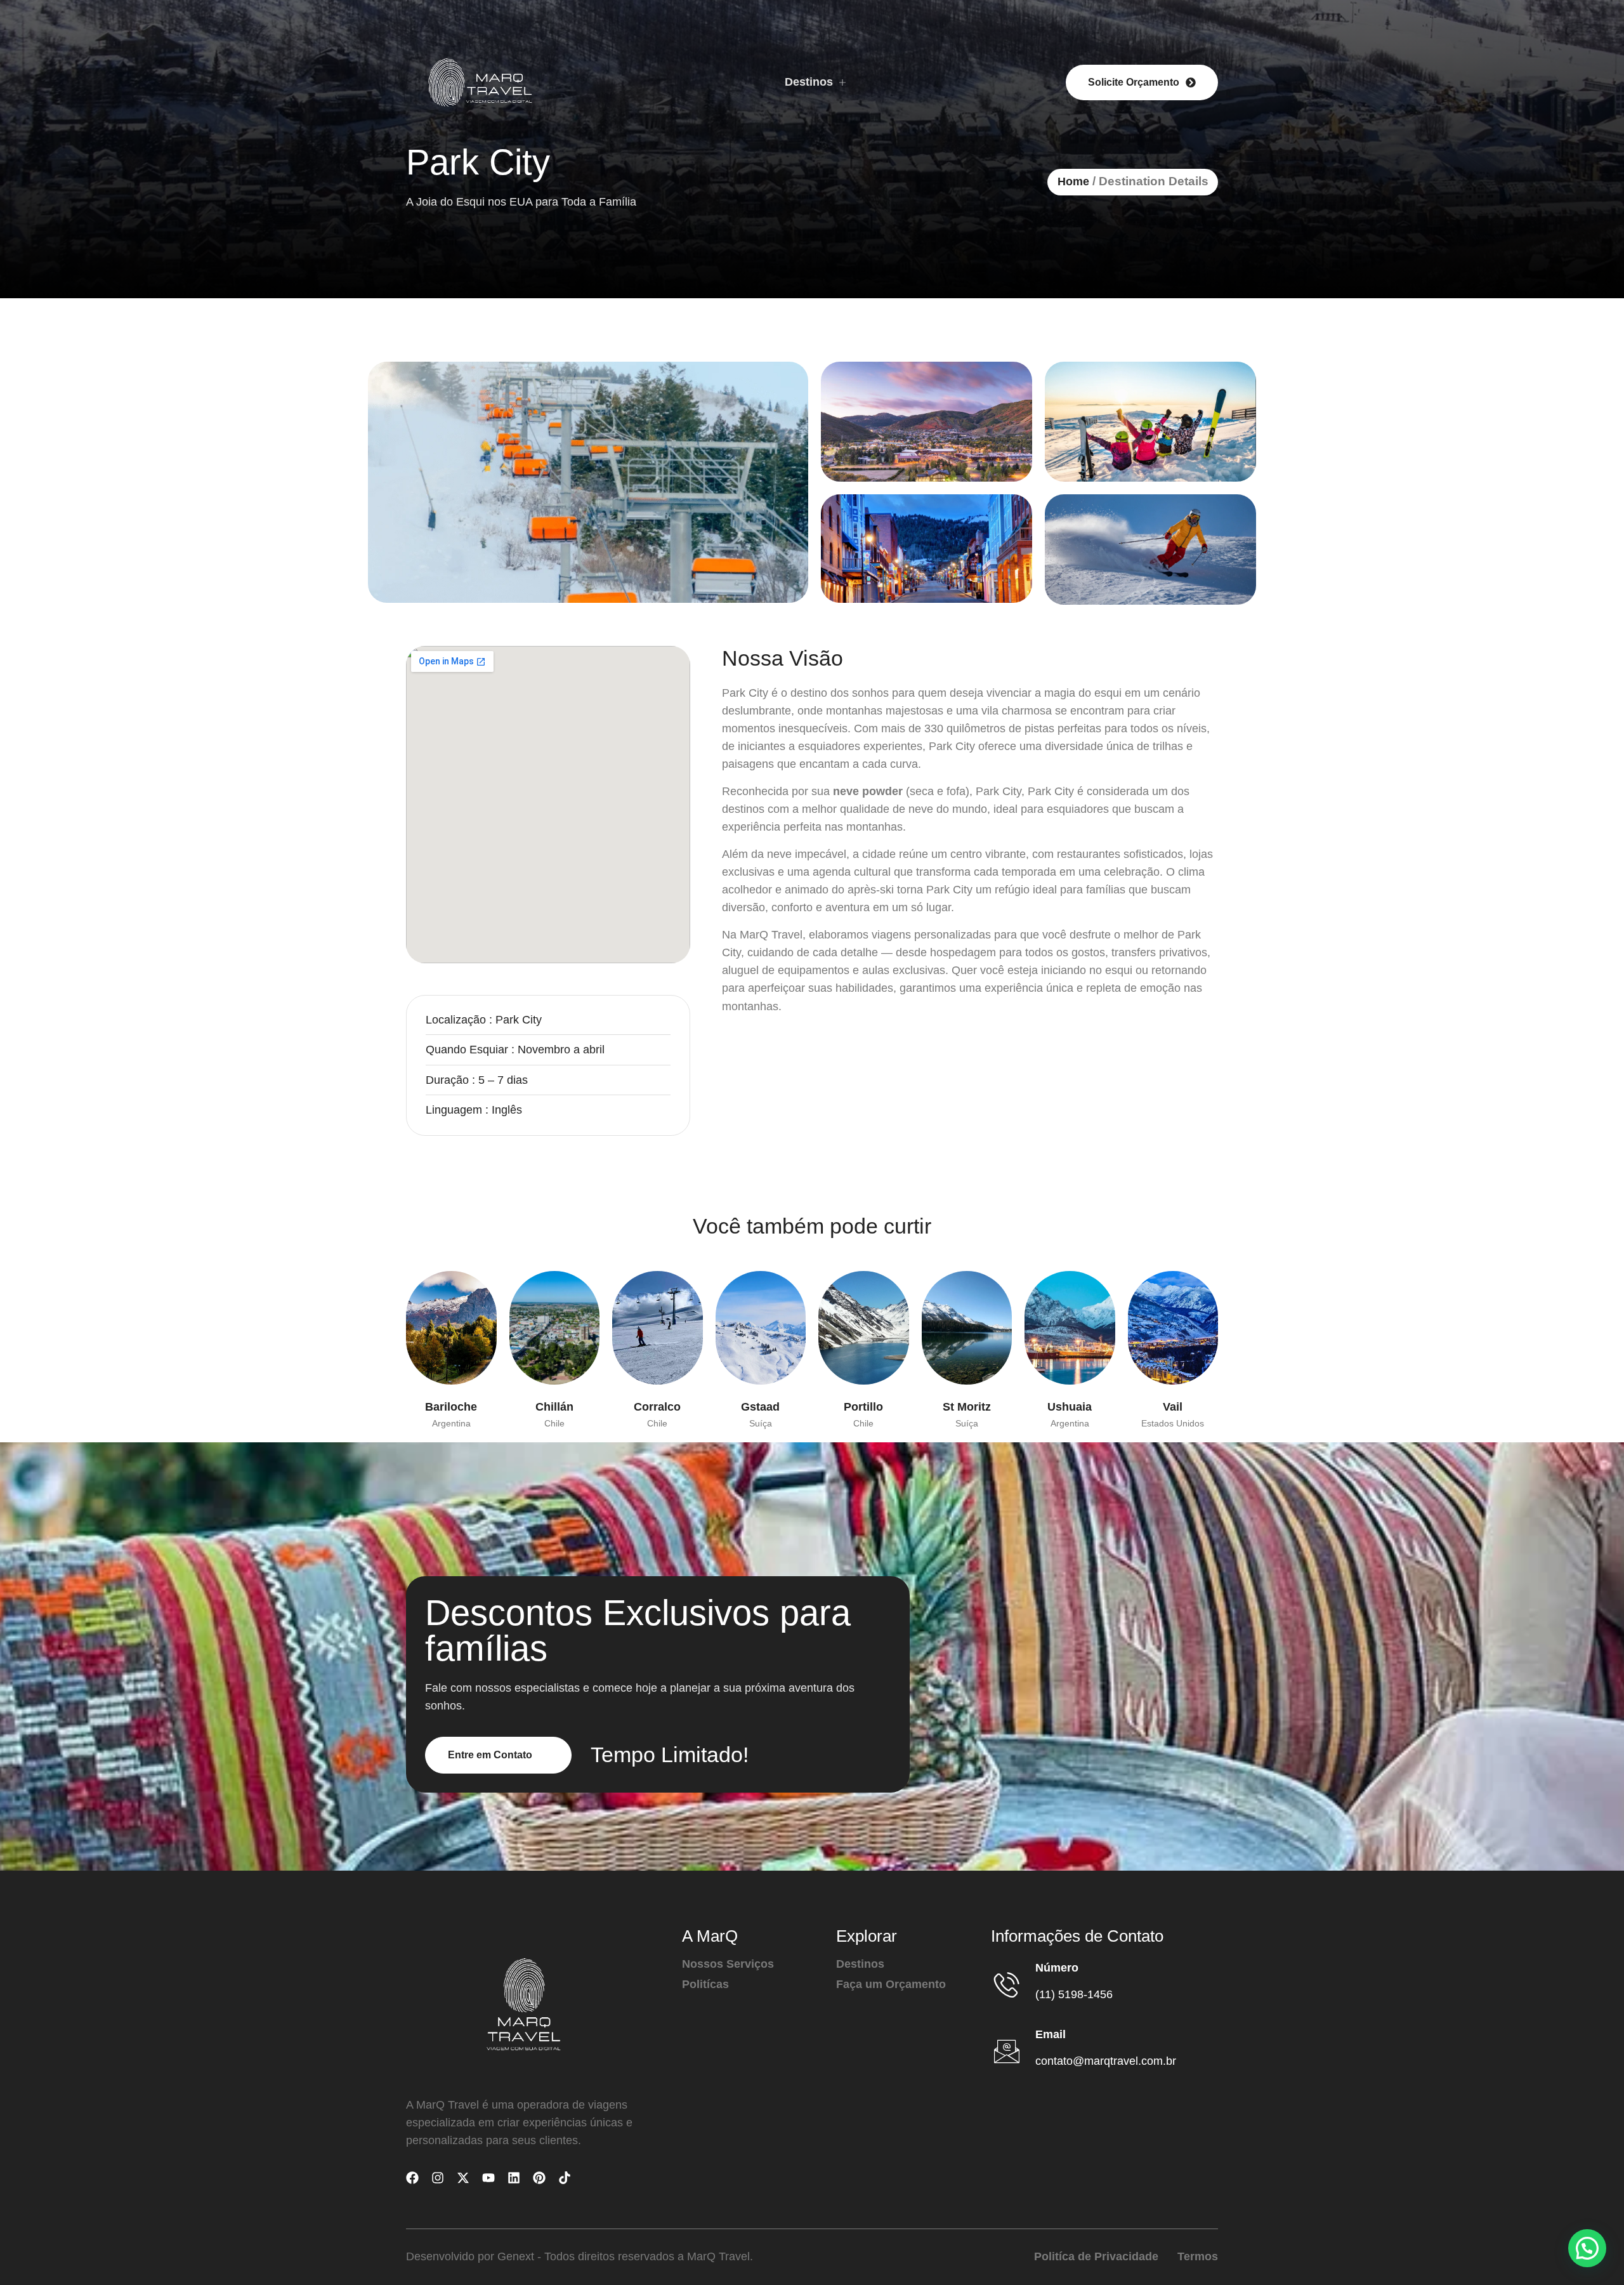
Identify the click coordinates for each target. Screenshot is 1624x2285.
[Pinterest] (539, 2178)
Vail (1173, 1407)
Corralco (657, 1407)
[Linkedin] (514, 2178)
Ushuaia (1070, 1407)
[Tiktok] (565, 2178)
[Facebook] (412, 2178)
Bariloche (451, 1407)
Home (1073, 181)
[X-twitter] (463, 2178)
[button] (1587, 2248)
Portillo (863, 1407)
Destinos (809, 82)
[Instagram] (438, 2178)
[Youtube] (488, 2178)
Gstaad (760, 1407)
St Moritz (967, 1407)
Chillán (554, 1407)
